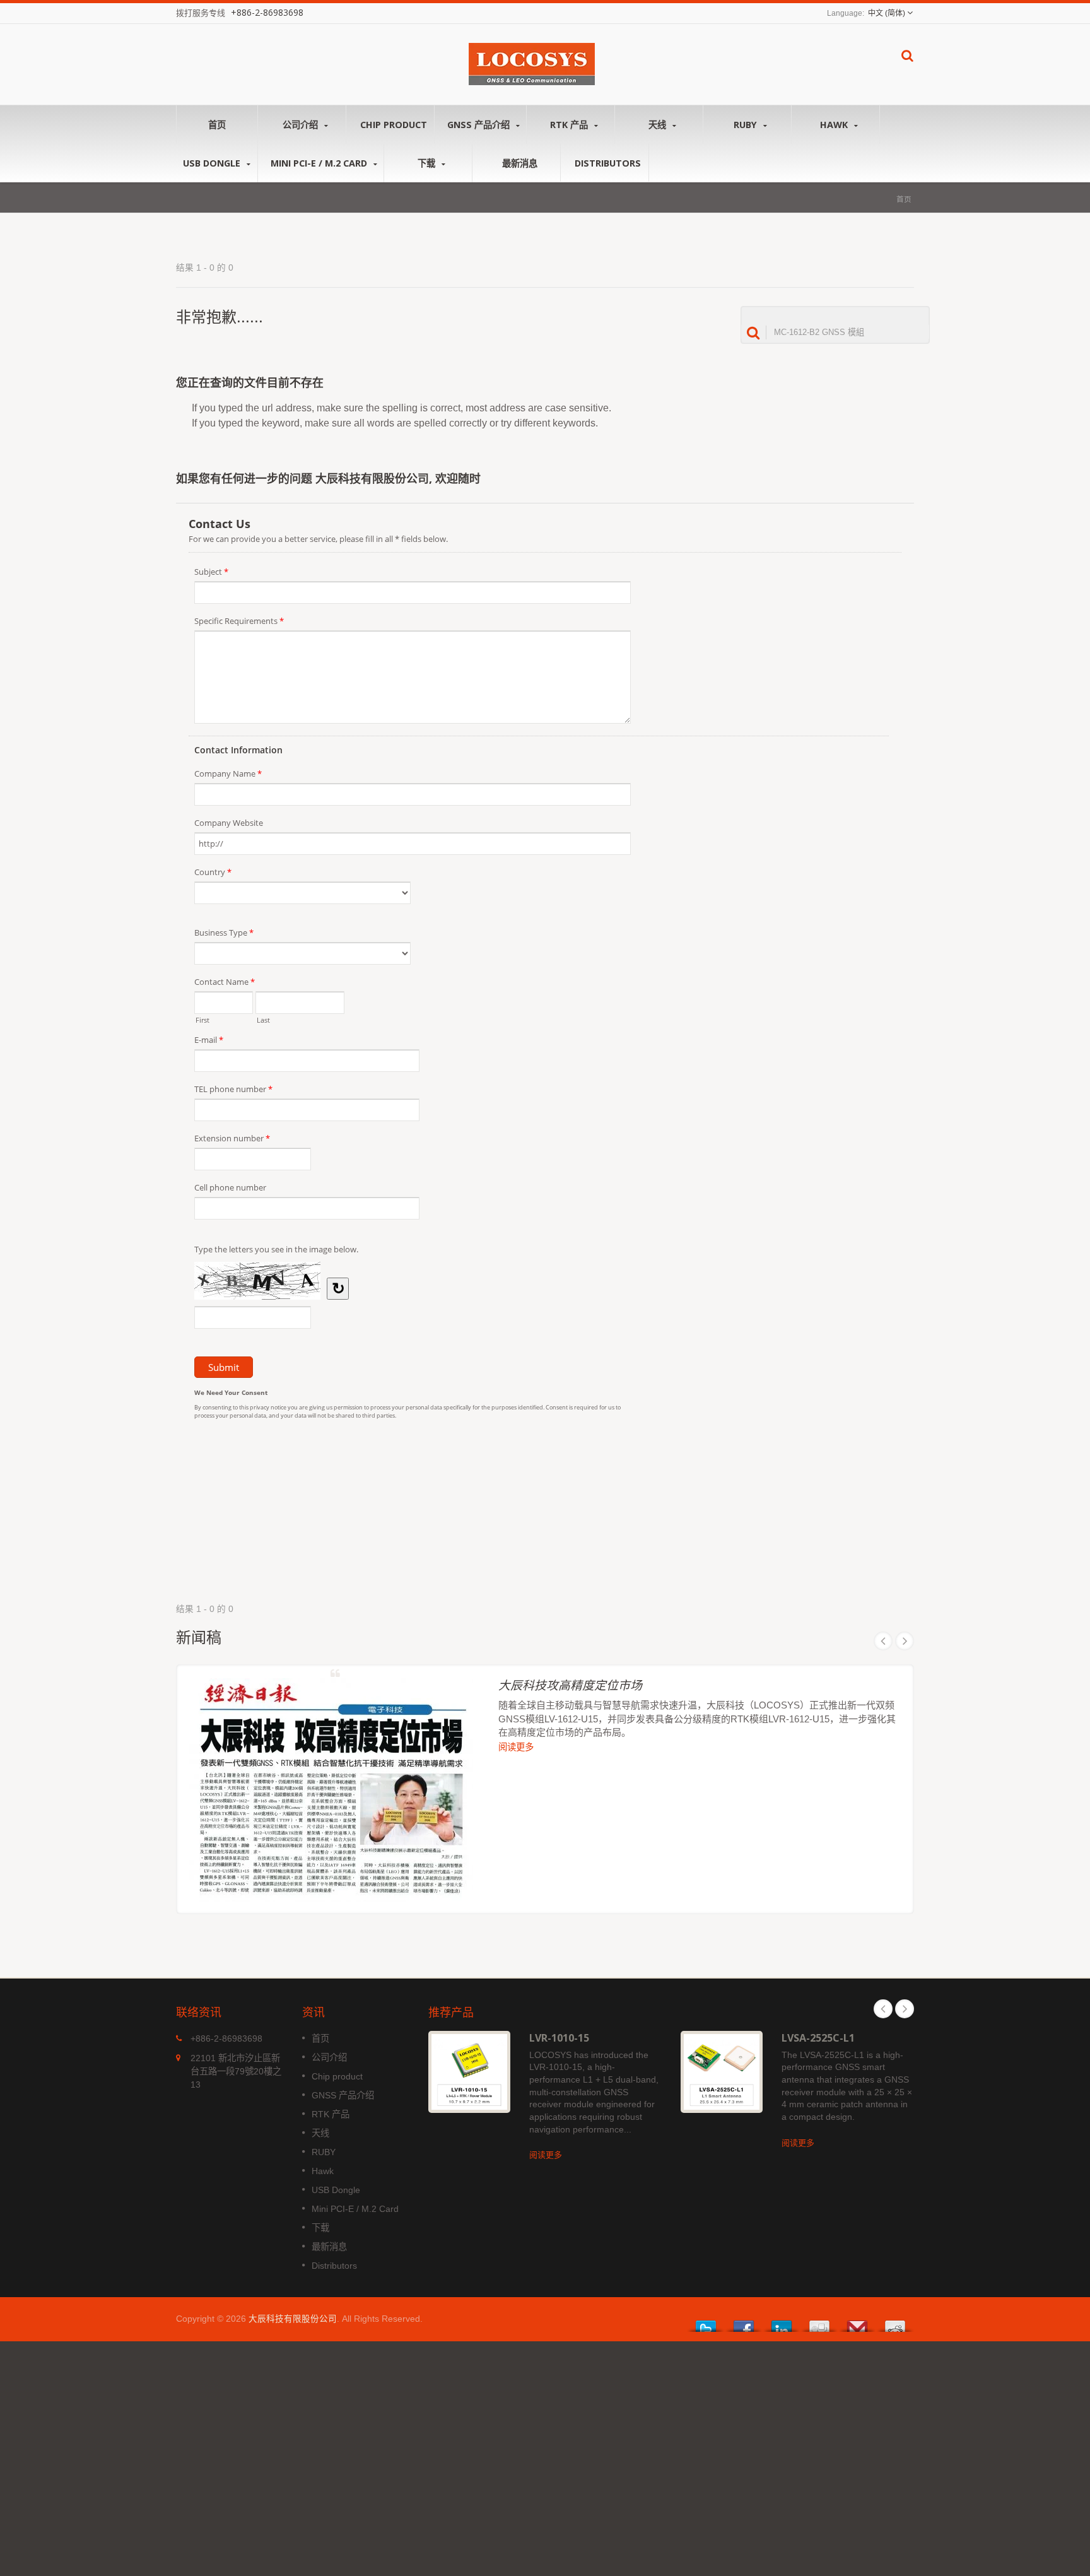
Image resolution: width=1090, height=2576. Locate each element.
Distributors (608, 163)
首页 (217, 125)
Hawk (835, 125)
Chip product (394, 125)
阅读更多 (516, 1747)
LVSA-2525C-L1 (818, 2038)
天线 (659, 125)
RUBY (747, 125)
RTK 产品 (570, 125)
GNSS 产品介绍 (480, 125)
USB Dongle (213, 163)
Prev (883, 1641)
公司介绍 (302, 125)
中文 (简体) (887, 13)
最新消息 (520, 163)
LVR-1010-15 (559, 2038)
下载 (428, 163)
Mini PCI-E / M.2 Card (320, 163)
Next (905, 1641)
